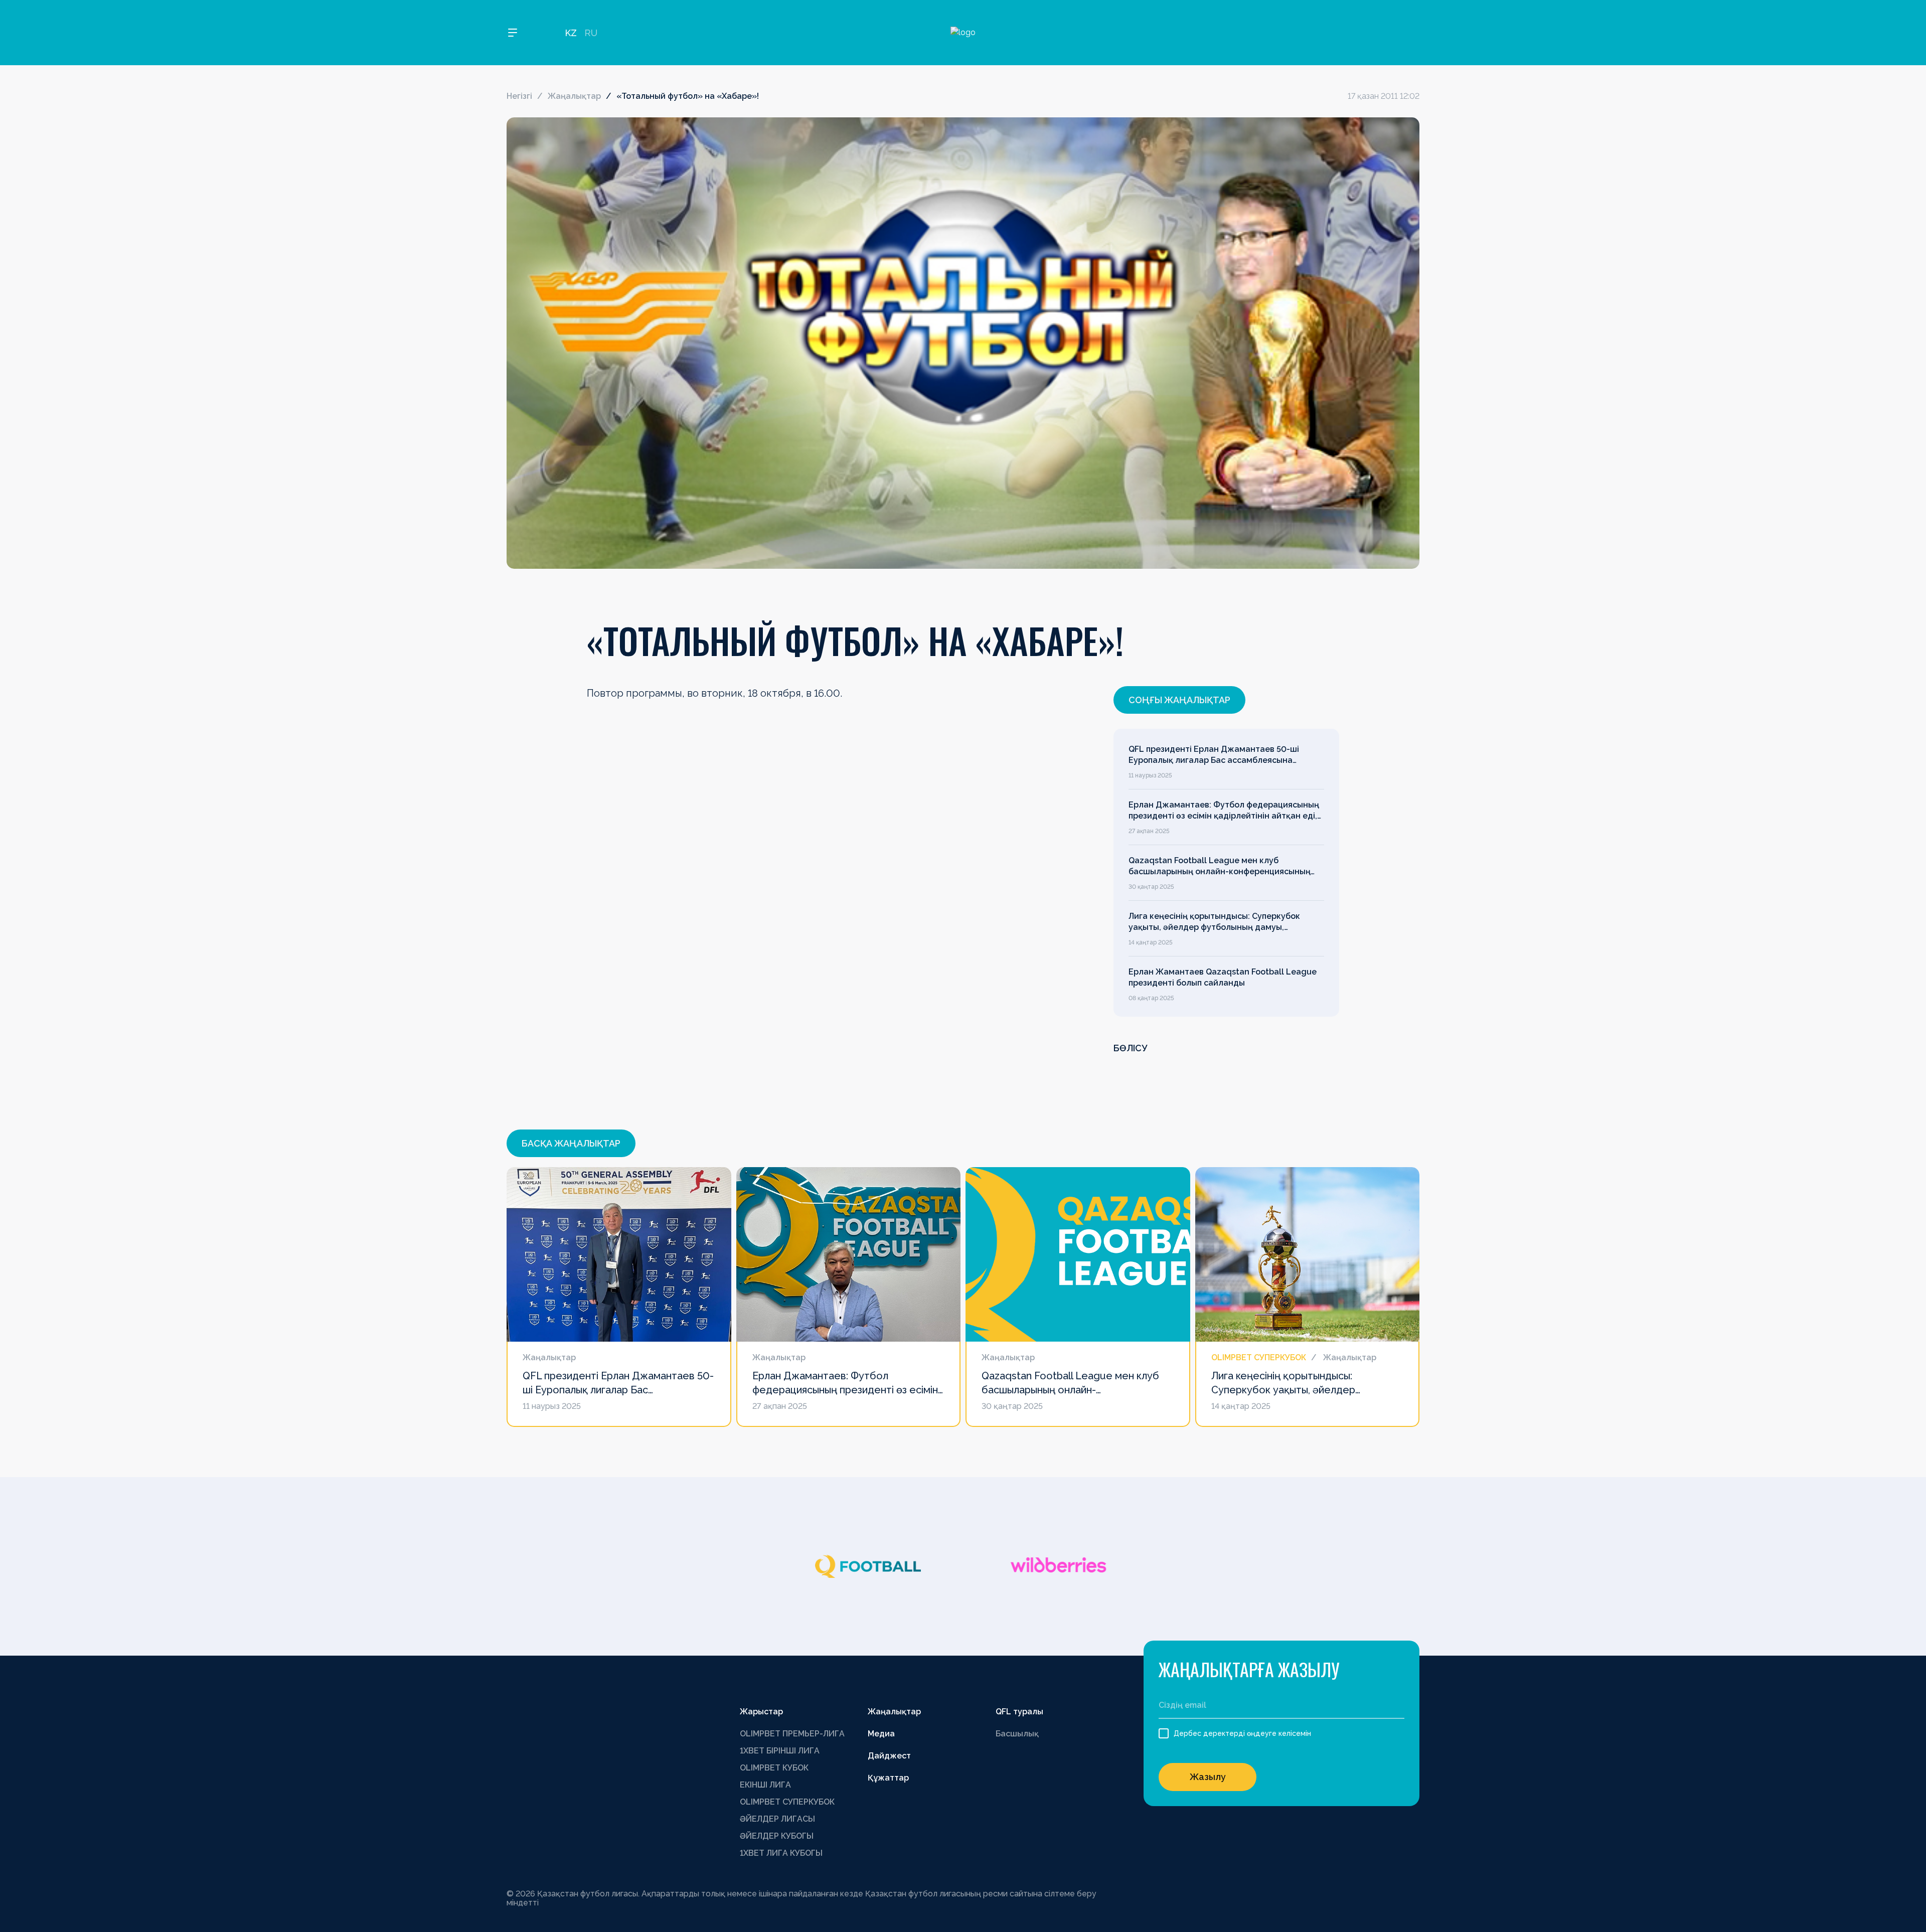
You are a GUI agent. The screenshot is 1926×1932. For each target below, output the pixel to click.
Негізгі (519, 96)
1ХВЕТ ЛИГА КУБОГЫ (781, 1853)
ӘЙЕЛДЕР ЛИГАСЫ (777, 1819)
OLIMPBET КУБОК (774, 1768)
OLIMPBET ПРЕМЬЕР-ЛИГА (792, 1734)
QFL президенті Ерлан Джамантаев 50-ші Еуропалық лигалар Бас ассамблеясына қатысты (1214, 755)
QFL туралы (1019, 1712)
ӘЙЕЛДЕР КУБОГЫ (777, 1836)
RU (591, 33)
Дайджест (889, 1756)
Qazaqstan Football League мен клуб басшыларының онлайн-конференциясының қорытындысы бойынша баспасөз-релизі (1220, 867)
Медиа (881, 1734)
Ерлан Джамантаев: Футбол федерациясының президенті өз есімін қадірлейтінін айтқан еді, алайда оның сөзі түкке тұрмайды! (1224, 811)
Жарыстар (761, 1712)
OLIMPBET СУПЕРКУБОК (787, 1802)
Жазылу (1208, 1777)
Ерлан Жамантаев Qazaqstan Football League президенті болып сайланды (1223, 977)
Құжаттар (888, 1778)
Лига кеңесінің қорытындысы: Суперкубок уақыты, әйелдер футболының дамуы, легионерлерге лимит (1214, 922)
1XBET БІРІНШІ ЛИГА (780, 1751)
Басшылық (1017, 1734)
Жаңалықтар (574, 96)
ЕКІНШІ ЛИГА (765, 1785)
